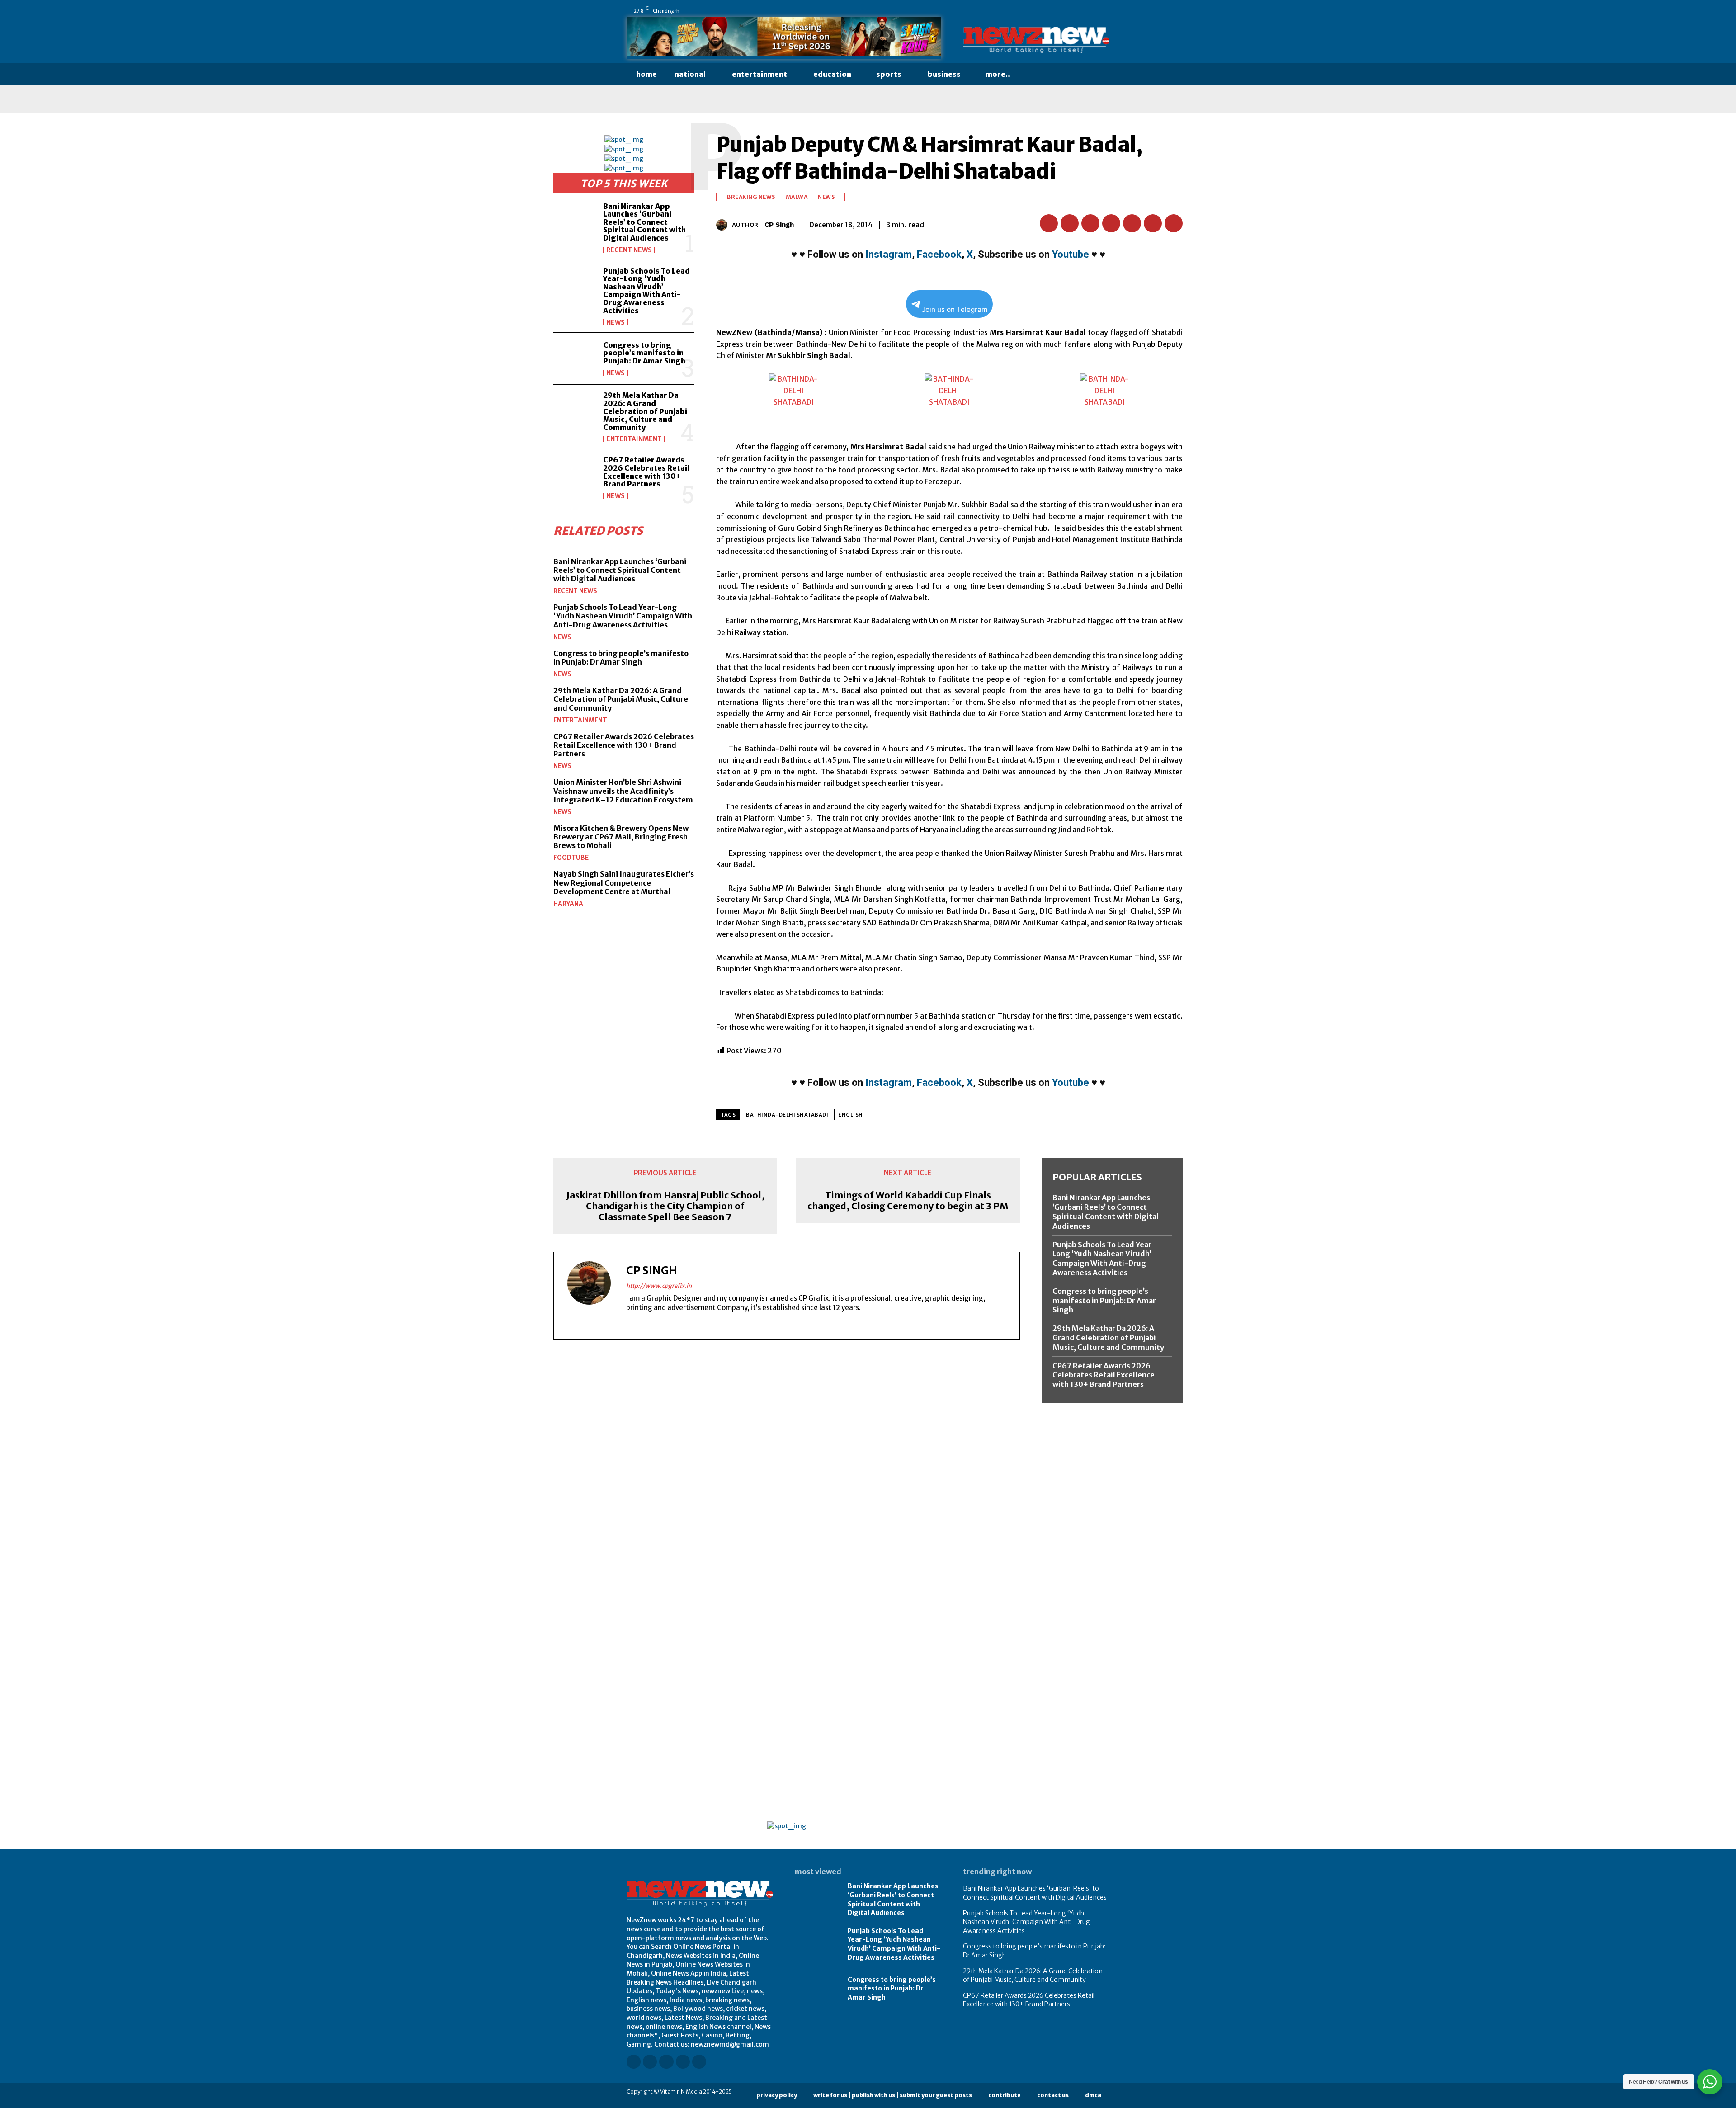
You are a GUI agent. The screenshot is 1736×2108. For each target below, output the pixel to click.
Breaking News (751, 197)
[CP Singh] (724, 225)
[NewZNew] (1036, 40)
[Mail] (1067, 11)
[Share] (1080, 11)
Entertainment (634, 439)
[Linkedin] (1055, 11)
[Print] (1153, 223)
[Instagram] (1042, 11)
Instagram (889, 254)
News (616, 322)
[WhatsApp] (1105, 11)
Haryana (568, 904)
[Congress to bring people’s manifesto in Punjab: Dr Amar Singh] (575, 358)
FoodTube (571, 858)
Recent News (629, 250)
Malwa (797, 197)
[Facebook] (1029, 11)
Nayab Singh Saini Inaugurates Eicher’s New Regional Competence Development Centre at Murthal (624, 882)
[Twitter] (1093, 11)
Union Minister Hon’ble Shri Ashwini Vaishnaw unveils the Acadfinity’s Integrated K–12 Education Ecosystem (623, 791)
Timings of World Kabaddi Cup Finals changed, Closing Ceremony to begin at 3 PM (908, 1201)
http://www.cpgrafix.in (659, 1286)
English (851, 1115)
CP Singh (779, 225)
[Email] (1132, 223)
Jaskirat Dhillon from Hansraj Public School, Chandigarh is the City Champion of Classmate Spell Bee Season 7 (665, 1206)
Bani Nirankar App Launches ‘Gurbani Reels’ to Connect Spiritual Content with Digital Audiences (644, 222)
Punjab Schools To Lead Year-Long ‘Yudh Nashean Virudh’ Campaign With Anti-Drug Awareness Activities (646, 291)
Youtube (1071, 254)
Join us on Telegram (955, 309)
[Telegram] (1174, 223)
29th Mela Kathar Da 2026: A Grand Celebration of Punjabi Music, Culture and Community (645, 411)
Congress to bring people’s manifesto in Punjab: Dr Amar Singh (644, 353)
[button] (1037, 75)
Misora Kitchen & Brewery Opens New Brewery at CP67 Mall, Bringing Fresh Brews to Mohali (621, 837)
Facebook (939, 254)
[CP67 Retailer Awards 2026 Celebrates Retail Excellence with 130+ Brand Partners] (575, 475)
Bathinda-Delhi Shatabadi (787, 1115)
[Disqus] (787, 1471)
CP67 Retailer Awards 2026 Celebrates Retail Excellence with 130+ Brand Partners (646, 472)
